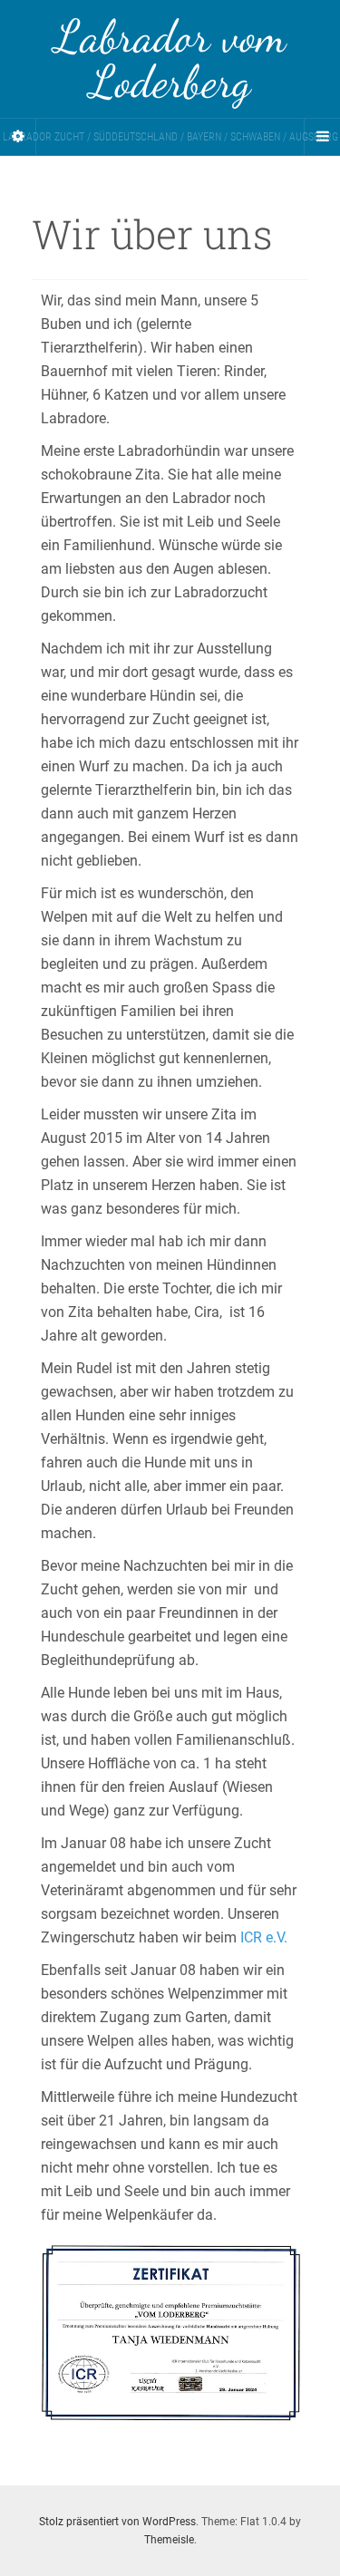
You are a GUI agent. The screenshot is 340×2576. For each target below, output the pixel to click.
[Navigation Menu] (322, 137)
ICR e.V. (264, 1937)
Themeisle (169, 2540)
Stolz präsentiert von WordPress (117, 2522)
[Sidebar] (18, 137)
